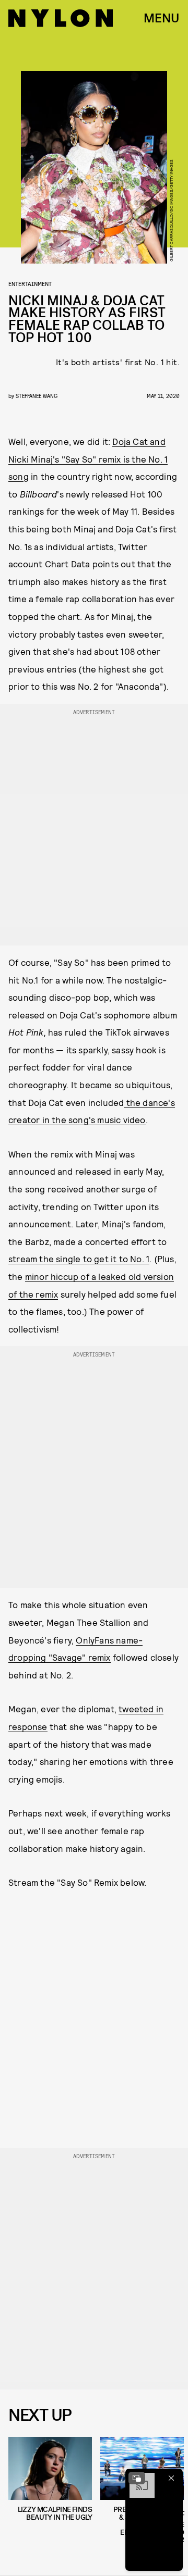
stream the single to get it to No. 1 (79, 1259)
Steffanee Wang (37, 396)
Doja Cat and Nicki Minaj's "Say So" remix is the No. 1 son (88, 459)
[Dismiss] (171, 2478)
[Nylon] (61, 18)
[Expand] (137, 2478)
